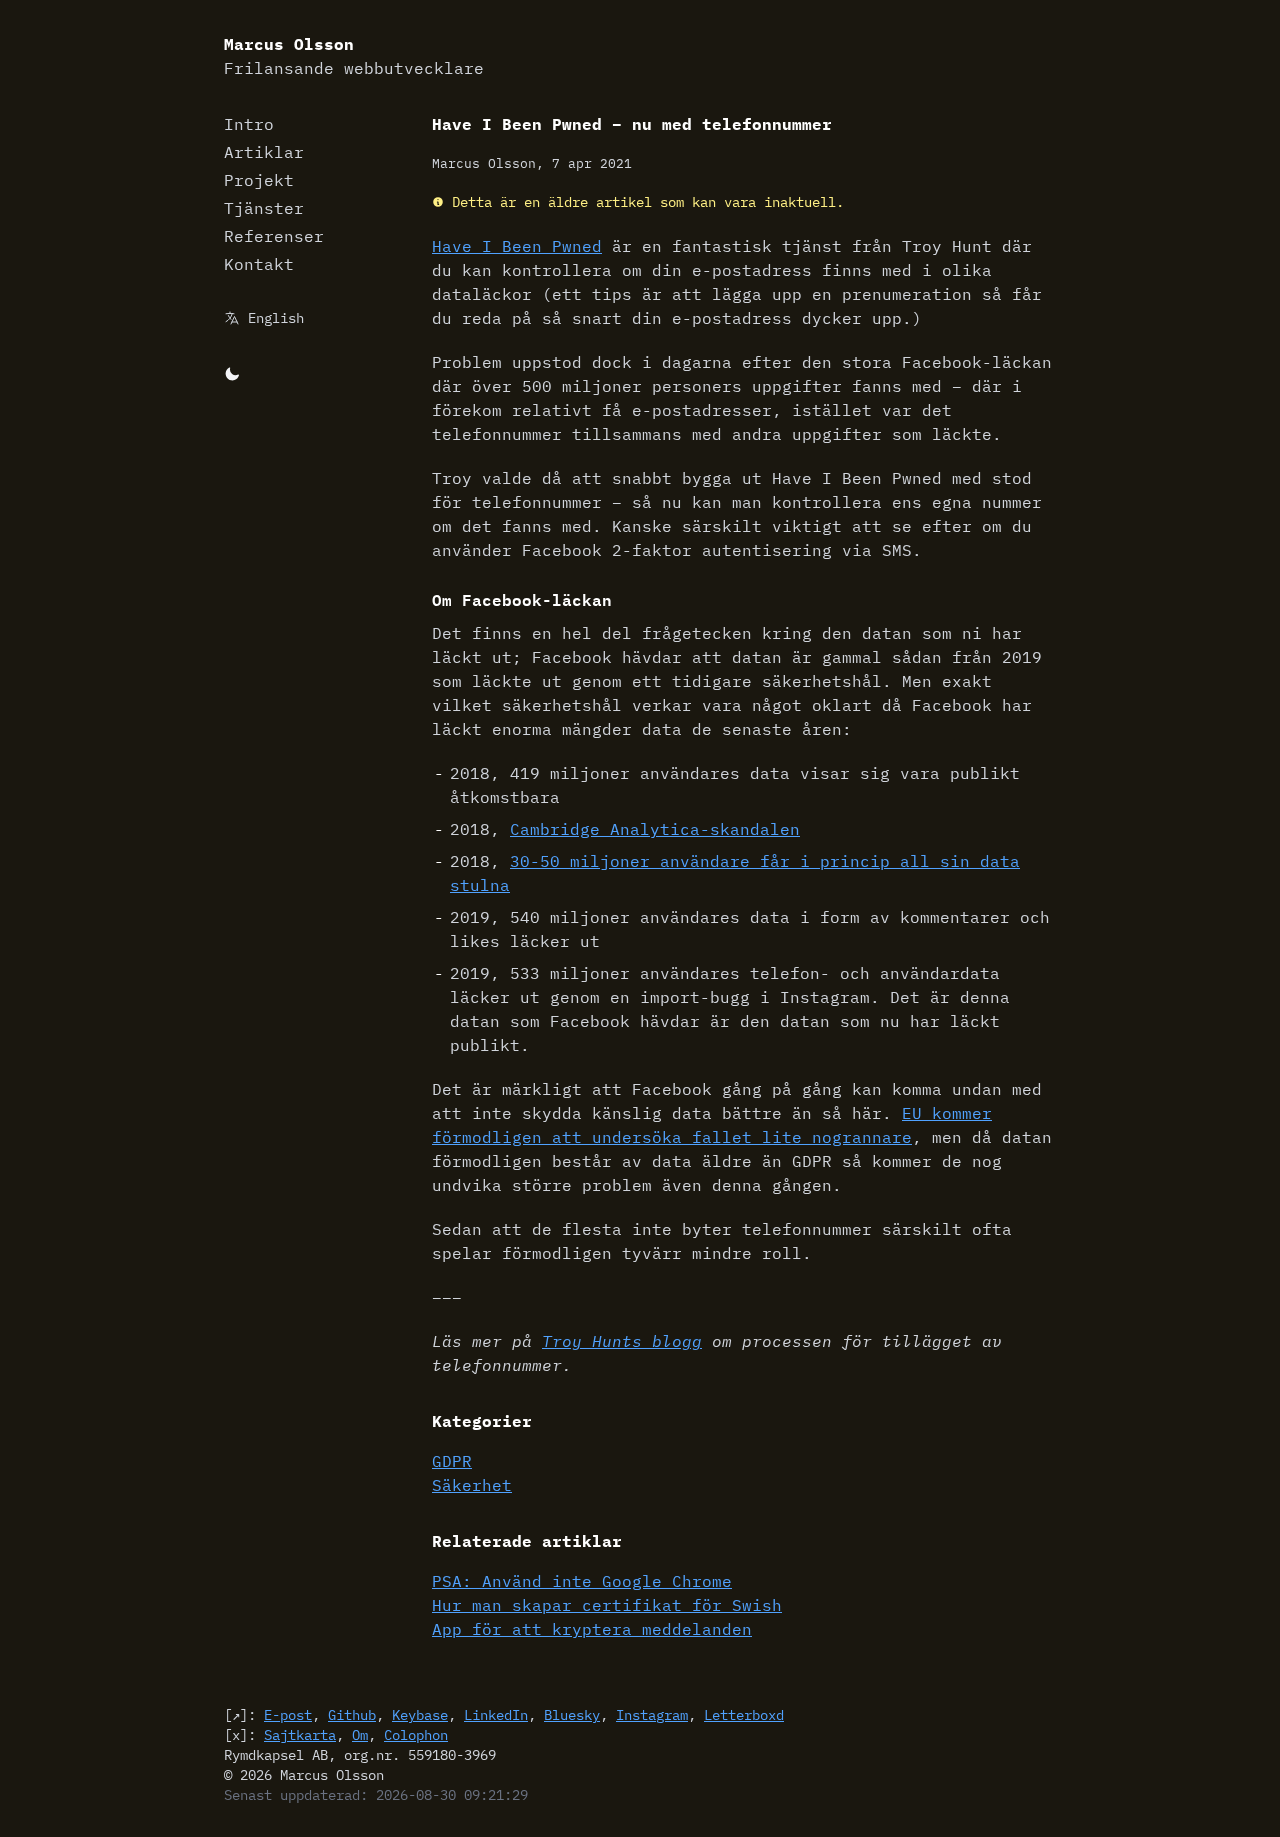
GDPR (452, 1461)
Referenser (274, 236)
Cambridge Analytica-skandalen (655, 829)
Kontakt (259, 264)
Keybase (420, 1715)
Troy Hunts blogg (622, 1341)
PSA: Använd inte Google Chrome (582, 1581)
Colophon (416, 1735)
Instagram (652, 1715)
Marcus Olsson (354, 56)
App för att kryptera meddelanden (592, 1629)
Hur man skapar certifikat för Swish (607, 1605)
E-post (288, 1715)
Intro (249, 124)
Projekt (259, 180)
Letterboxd (744, 1715)
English (276, 318)
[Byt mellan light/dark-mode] (232, 372)
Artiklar (264, 152)
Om (360, 1735)
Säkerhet (472, 1485)
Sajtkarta (300, 1735)
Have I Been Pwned (517, 246)
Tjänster (264, 208)
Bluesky (572, 1715)
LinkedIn (496, 1715)
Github (352, 1715)
